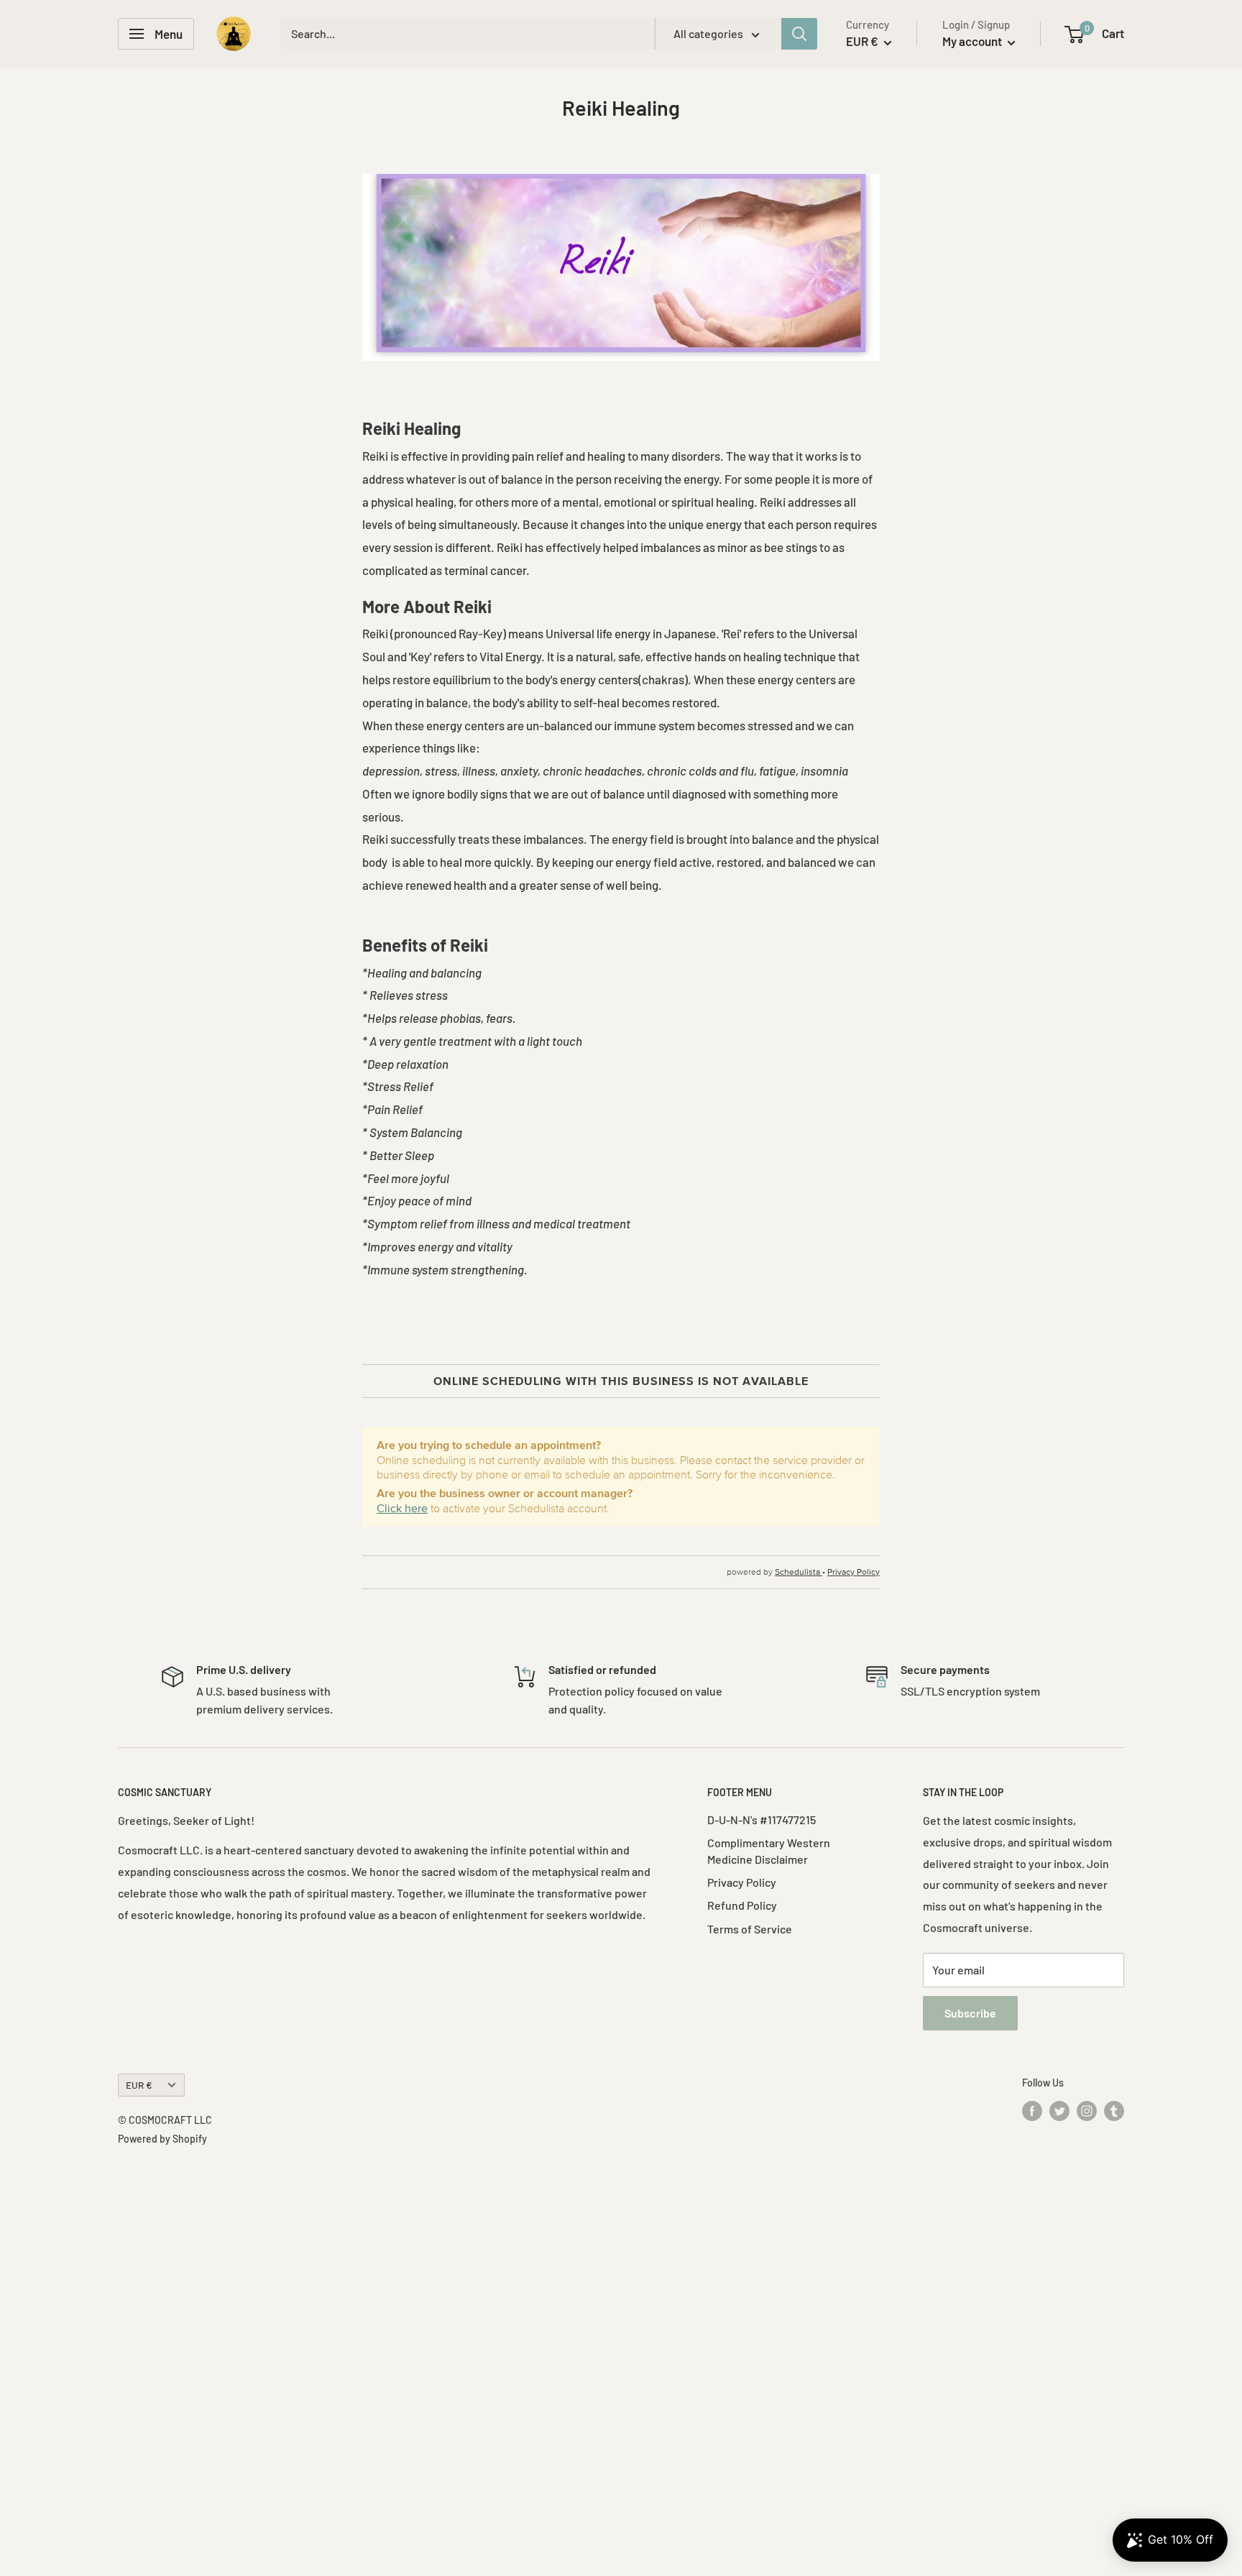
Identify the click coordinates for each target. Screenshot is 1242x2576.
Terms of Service (750, 1929)
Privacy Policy (742, 1882)
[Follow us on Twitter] (1059, 2111)
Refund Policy (742, 1905)
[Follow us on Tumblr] (1114, 2111)
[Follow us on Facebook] (1032, 2111)
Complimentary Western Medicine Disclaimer (769, 1850)
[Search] (799, 34)
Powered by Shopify (162, 2139)
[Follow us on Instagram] (1087, 2111)
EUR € (139, 2085)
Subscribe (970, 2013)
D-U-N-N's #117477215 (762, 1820)
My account (973, 41)
